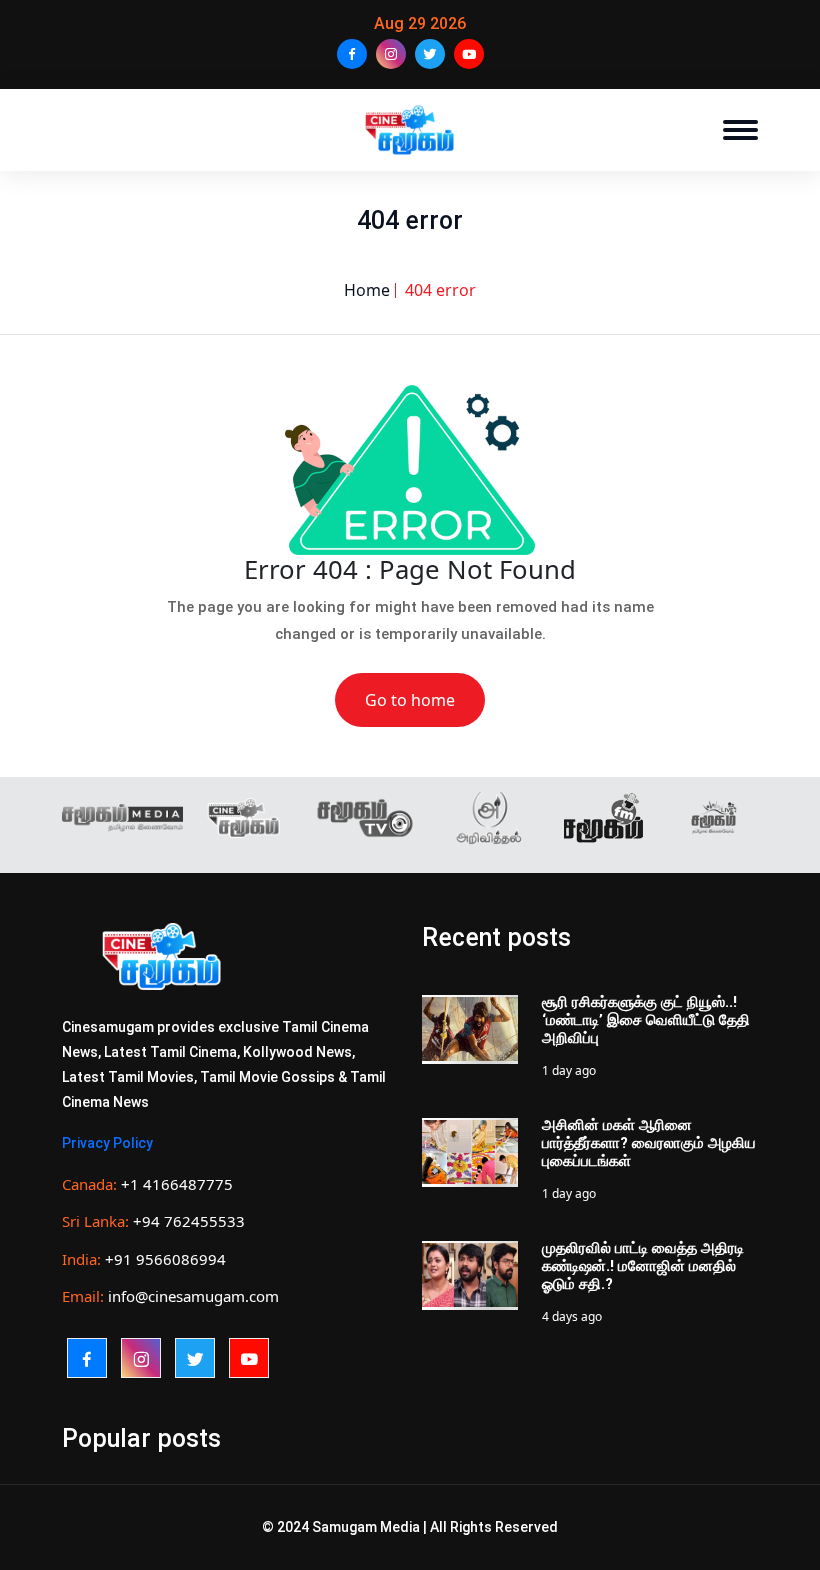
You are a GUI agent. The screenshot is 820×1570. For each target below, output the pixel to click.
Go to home (410, 700)
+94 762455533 (189, 1221)
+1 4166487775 (177, 1184)
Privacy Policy (107, 1143)
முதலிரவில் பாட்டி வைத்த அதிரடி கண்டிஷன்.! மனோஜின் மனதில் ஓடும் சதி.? (643, 1266)
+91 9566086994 (165, 1259)
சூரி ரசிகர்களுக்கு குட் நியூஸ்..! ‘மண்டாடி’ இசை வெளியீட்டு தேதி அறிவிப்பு (646, 1020)
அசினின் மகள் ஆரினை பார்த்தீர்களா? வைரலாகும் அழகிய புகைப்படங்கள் (649, 1143)
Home (367, 290)
